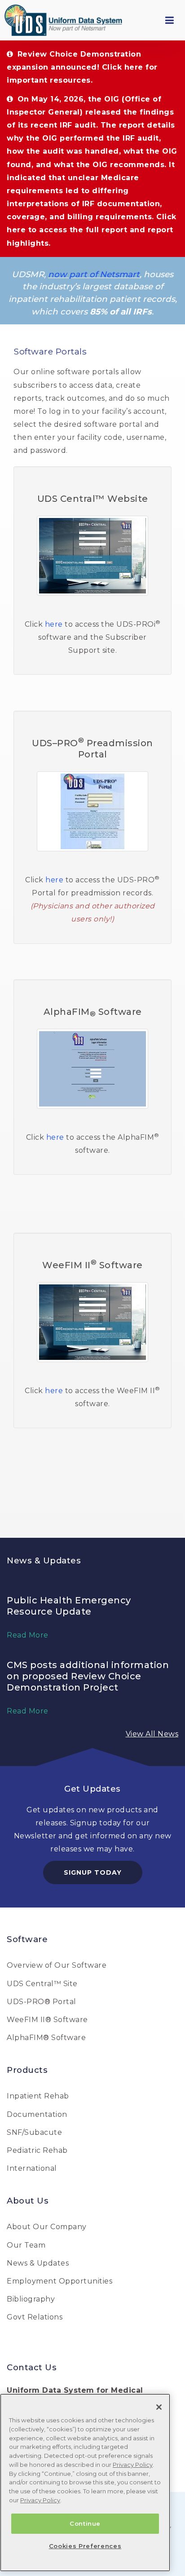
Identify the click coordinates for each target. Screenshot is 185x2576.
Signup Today (93, 1872)
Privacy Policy (133, 2465)
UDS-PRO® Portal (42, 2002)
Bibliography (31, 2299)
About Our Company (47, 2227)
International (32, 2168)
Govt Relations (35, 2317)
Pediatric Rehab (37, 2150)
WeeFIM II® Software (47, 2020)
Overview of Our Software (57, 1965)
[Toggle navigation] (169, 20)
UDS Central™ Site (42, 1984)
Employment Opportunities (59, 2281)
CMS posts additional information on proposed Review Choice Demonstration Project (88, 1676)
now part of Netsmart (94, 274)
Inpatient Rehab (38, 2096)
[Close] (159, 2407)
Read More (28, 1635)
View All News (152, 1734)
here (54, 624)
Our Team (26, 2245)
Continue (85, 2523)
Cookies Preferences (85, 2546)
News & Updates (38, 2263)
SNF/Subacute (34, 2132)
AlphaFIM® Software (46, 2038)
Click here (123, 67)
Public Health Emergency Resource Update (69, 1606)
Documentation (37, 2114)
